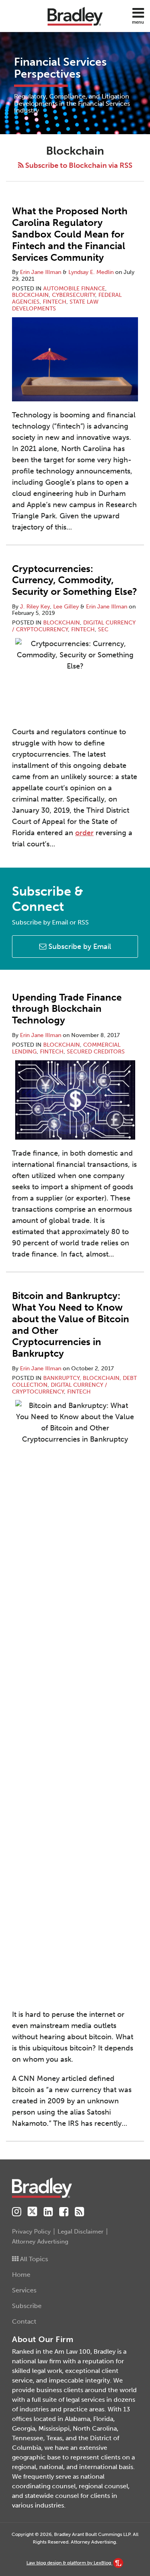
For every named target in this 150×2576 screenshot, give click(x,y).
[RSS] (79, 2212)
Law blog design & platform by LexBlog (69, 2563)
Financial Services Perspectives (60, 68)
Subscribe (27, 2306)
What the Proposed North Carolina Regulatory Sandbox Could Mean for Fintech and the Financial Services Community (70, 234)
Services (24, 2290)
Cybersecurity (74, 295)
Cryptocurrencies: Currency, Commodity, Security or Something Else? (75, 580)
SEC (103, 629)
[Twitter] (32, 2212)
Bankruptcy (61, 1378)
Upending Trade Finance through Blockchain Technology (67, 1009)
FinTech (55, 302)
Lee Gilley (66, 607)
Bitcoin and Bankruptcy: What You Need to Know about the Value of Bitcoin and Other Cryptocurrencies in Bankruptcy (71, 1324)
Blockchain (30, 295)
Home (21, 2275)
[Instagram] (17, 2212)
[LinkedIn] (48, 2212)
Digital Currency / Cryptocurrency (60, 1388)
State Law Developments (55, 305)
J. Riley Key (35, 607)
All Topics (33, 2259)
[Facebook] (64, 2212)
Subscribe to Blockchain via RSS (78, 165)
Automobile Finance (74, 289)
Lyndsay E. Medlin (91, 272)
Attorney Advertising (40, 2242)
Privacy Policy (31, 2232)
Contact (24, 2321)
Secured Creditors (96, 1052)
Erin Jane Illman (41, 272)
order (84, 833)
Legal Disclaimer (81, 2232)
